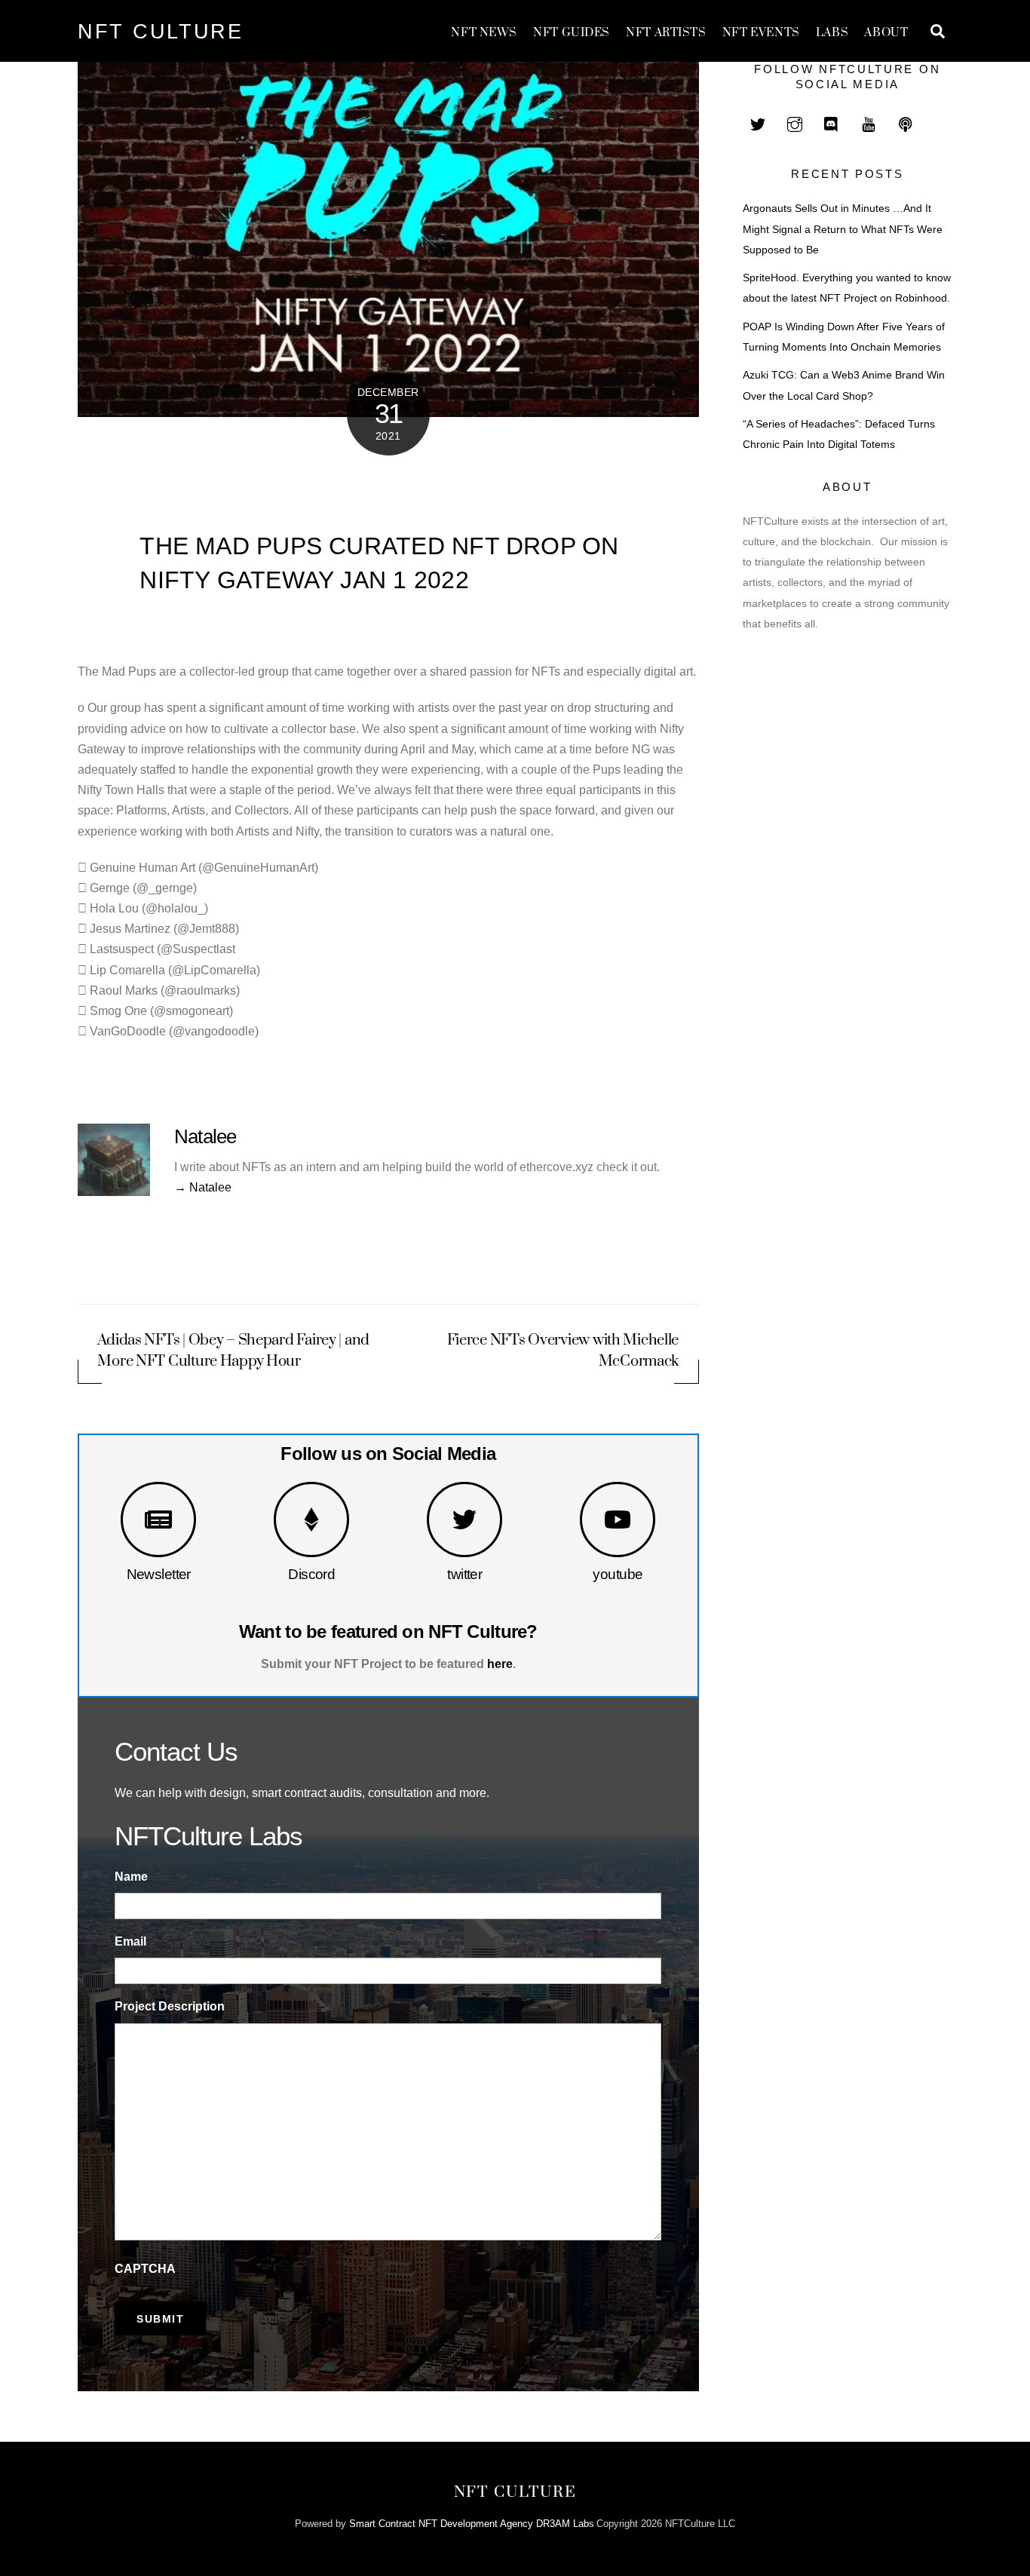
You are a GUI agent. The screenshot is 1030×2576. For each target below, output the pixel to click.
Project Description (170, 2006)
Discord (311, 1574)
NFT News (484, 33)
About (886, 33)
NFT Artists (666, 33)
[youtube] (869, 123)
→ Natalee (203, 1187)
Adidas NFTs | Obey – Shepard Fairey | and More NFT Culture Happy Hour (233, 1351)
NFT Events (761, 33)
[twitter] (758, 123)
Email (130, 1941)
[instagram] (795, 123)
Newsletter (159, 1574)
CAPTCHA (145, 2269)
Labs (832, 33)
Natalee (205, 1136)
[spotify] (906, 123)
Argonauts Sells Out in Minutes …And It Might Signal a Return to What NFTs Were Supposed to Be (843, 229)
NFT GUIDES (572, 33)
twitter (464, 1574)
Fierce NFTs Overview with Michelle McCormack (563, 1351)
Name (131, 1877)
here (500, 1664)
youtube (618, 1574)
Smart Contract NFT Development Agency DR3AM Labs (472, 2524)
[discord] (832, 123)
